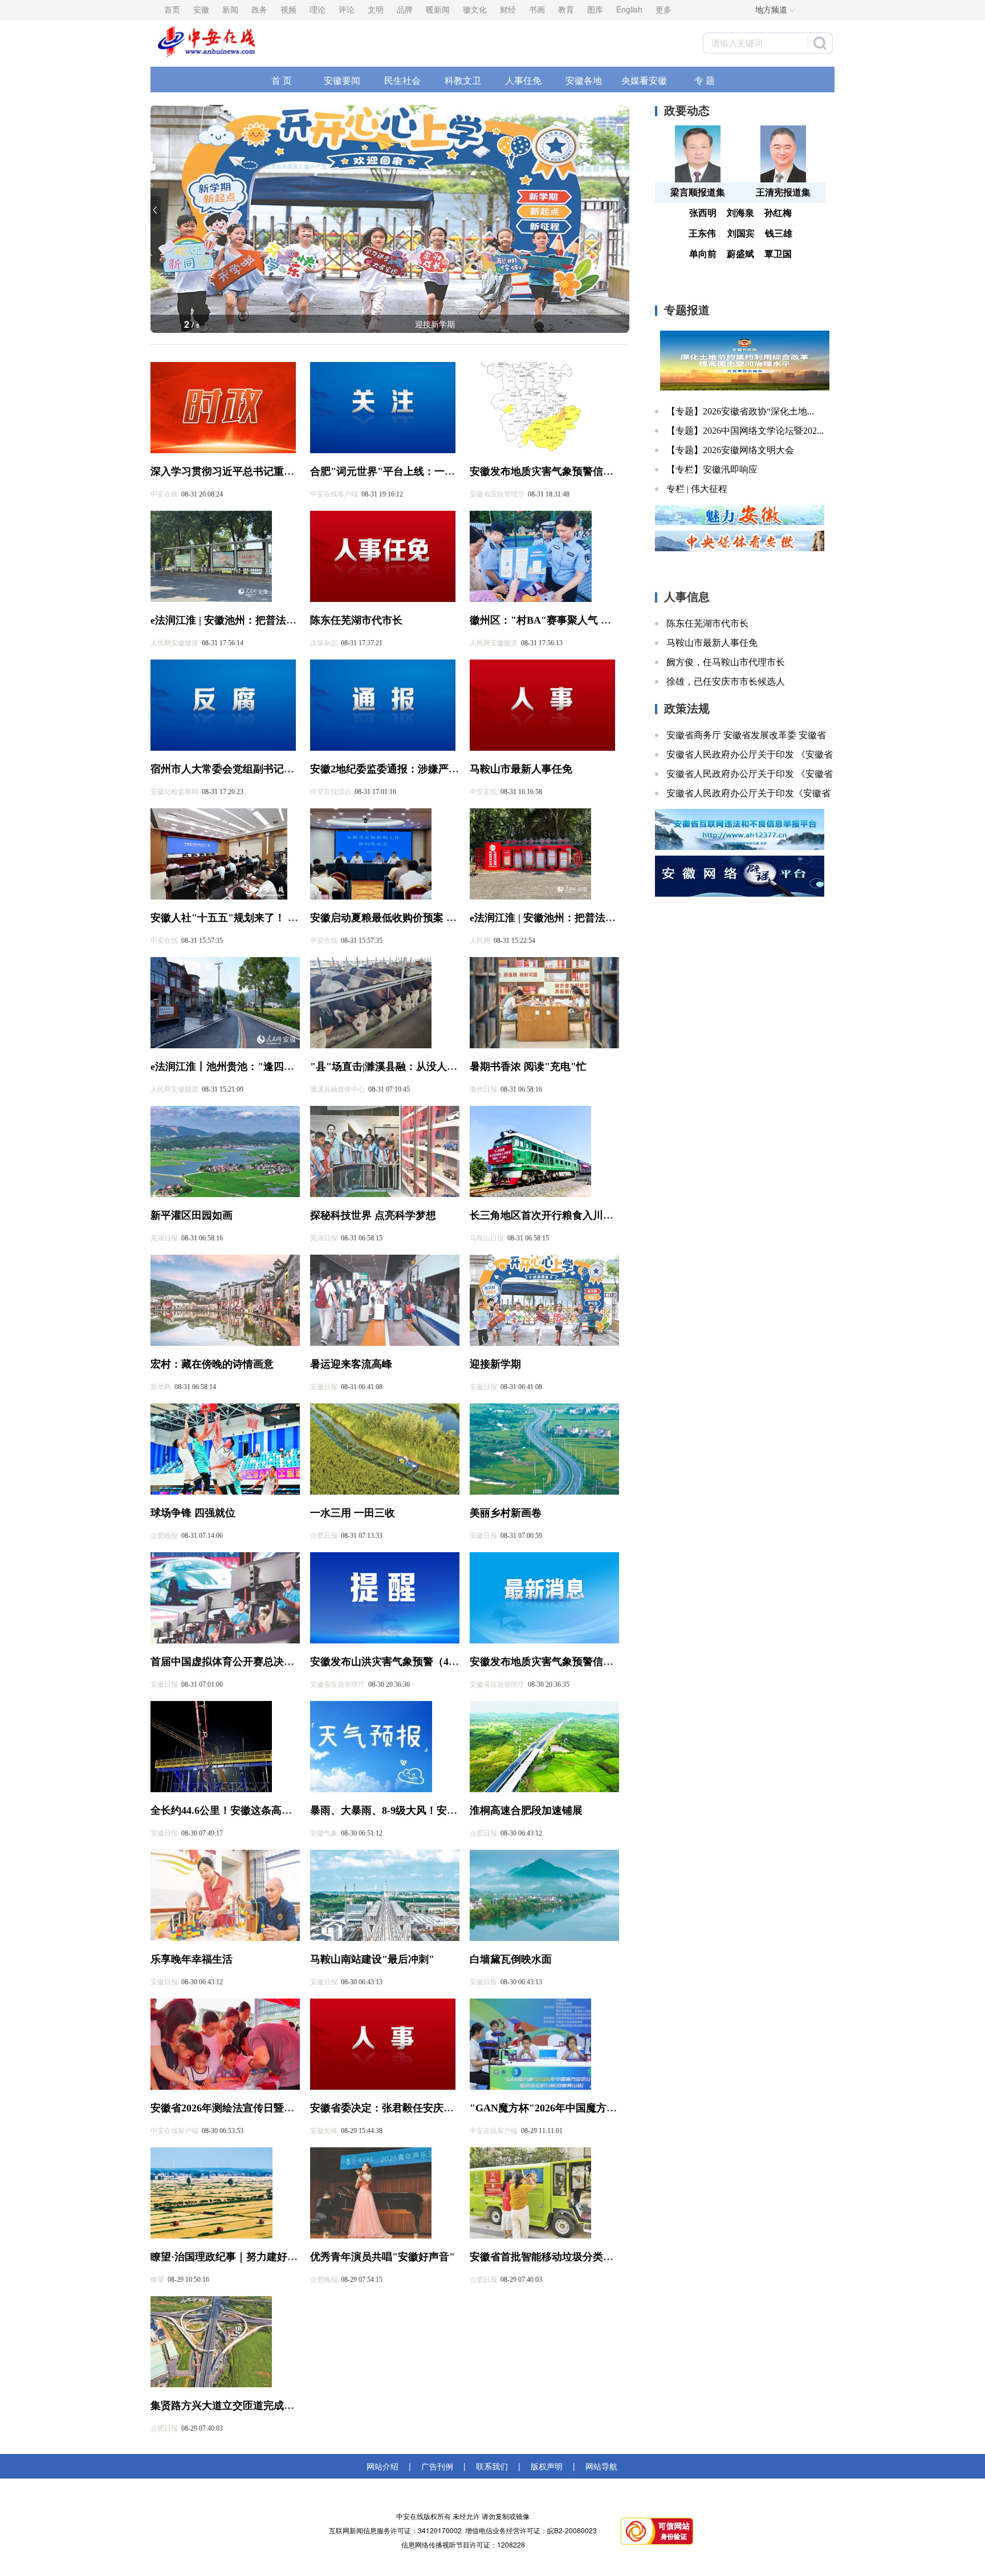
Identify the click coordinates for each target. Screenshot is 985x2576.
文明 (376, 9)
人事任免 (523, 80)
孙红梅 (778, 213)
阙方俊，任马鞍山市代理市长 (726, 662)
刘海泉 (740, 213)
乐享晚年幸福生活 (192, 1959)
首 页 (282, 80)
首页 (172, 9)
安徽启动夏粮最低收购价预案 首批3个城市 (406, 918)
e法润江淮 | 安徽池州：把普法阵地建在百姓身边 (259, 620)
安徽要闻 (342, 80)
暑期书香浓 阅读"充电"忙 (528, 1067)
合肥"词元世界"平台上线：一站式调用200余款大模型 (431, 471)
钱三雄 (779, 233)
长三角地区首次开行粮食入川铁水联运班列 (567, 1215)
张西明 (703, 213)
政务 (259, 9)
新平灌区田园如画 (192, 1215)
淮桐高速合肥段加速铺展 (526, 1810)
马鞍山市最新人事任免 (521, 769)
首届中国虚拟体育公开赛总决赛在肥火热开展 (253, 1662)
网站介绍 (385, 2466)
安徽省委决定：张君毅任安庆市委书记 (397, 2108)
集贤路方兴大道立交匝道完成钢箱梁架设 (243, 2406)
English (629, 9)
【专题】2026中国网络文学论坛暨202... (745, 431)
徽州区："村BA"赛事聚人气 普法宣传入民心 (571, 620)
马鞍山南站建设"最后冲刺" (372, 1959)
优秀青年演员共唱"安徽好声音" (382, 2257)
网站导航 (599, 2466)
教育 (566, 9)
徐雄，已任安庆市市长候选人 (726, 681)
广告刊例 (437, 2466)
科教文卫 (463, 80)
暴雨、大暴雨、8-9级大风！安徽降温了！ (404, 1810)
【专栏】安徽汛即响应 (712, 469)
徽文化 (475, 9)
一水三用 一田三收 (353, 1513)
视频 (288, 9)
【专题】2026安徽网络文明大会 (730, 450)
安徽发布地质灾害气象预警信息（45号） (562, 1662)
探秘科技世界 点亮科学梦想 (373, 1215)
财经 (508, 9)
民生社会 (402, 80)
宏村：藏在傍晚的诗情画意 (435, 324)
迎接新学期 (495, 1364)
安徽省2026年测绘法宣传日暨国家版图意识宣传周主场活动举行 (294, 2108)
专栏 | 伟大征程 (697, 489)
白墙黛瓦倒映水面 (511, 1959)
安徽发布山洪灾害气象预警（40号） (392, 1662)
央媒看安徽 (644, 80)
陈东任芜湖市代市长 (356, 620)
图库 (595, 9)
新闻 (230, 9)
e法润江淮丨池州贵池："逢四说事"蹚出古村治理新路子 (276, 1067)
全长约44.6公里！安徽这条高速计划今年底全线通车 (267, 1810)
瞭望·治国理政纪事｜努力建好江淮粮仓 (239, 2257)
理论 (318, 9)
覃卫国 (778, 254)
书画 (537, 9)
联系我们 (492, 2466)
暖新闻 (438, 9)
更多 (664, 9)
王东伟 (702, 233)
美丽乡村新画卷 (506, 1513)
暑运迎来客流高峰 (351, 1364)
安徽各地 (584, 80)
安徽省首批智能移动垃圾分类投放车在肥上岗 (572, 2257)
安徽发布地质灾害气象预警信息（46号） (562, 471)
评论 (347, 9)
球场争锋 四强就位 (193, 1513)
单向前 (703, 254)
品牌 (405, 9)
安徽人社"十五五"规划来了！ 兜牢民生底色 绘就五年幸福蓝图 (292, 918)
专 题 (705, 80)
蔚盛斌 (740, 254)
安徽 (201, 9)
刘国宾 (741, 233)
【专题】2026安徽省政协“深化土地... (740, 411)
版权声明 (547, 2466)
